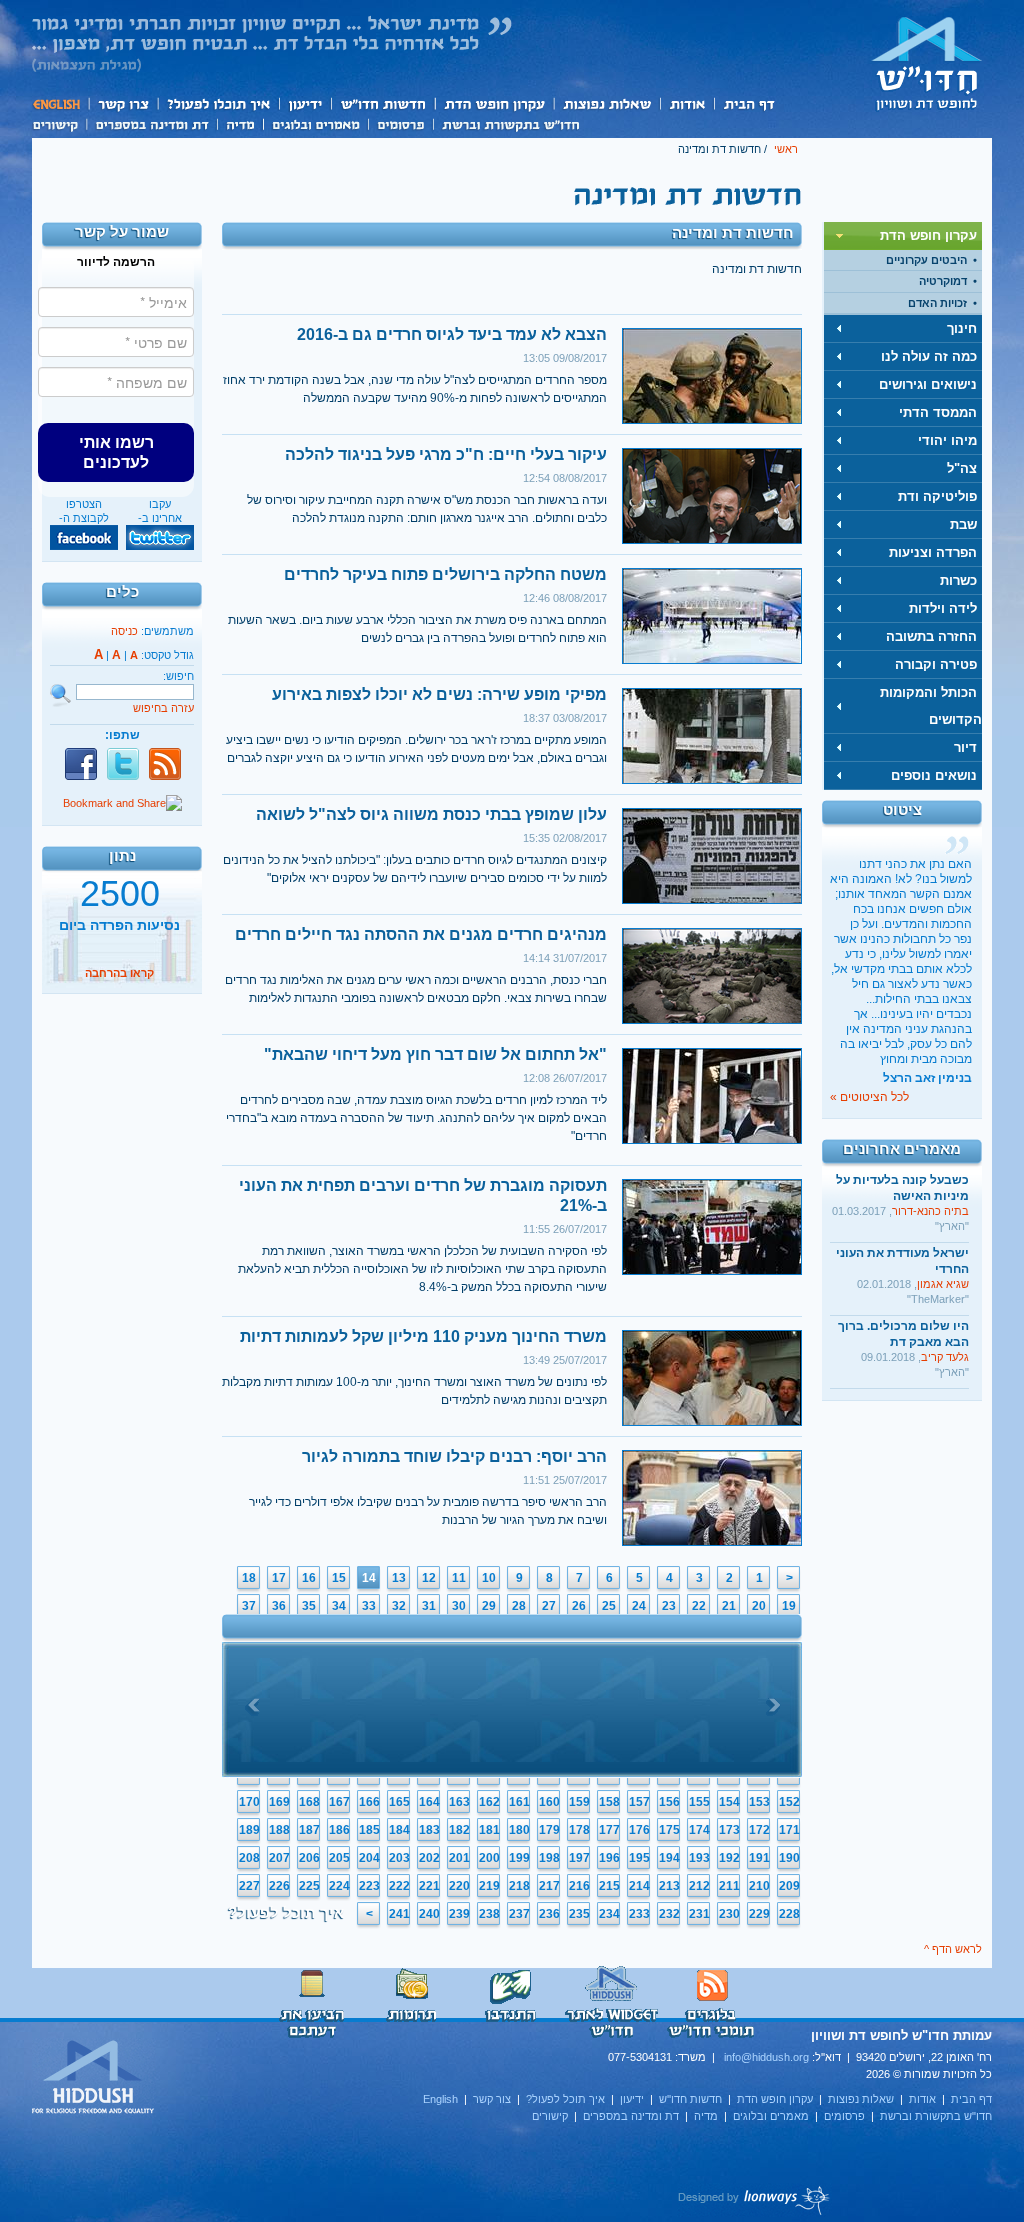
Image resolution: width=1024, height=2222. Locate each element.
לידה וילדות (943, 608)
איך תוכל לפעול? (217, 103)
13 (399, 1578)
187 (309, 1830)
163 (459, 1802)
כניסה (124, 631)
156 (669, 1802)
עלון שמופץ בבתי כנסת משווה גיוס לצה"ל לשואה (431, 814)
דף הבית (748, 103)
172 (759, 1830)
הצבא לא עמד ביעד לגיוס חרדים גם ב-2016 (452, 334)
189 (249, 1830)
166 (369, 1802)
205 (339, 1858)
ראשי (786, 149)
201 (459, 1858)
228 (789, 1914)
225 (309, 1886)
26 (579, 1606)
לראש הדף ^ (953, 1949)
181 (489, 1830)
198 (549, 1858)
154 (729, 1802)
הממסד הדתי (938, 412)
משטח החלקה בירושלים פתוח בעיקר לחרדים (445, 574)
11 (459, 1578)
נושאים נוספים (934, 775)
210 (759, 1886)
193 (699, 1858)
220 (459, 1886)
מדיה (240, 123)
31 (429, 1606)
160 (549, 1802)
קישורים (59, 123)
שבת (963, 524)
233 (639, 1914)
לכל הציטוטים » (869, 1097)
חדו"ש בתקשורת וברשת (510, 123)
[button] (116, 452)
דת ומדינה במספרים (151, 123)
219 (489, 1886)
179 (549, 1830)
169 (279, 1802)
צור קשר (122, 103)
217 (549, 1886)
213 (669, 1886)
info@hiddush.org (766, 2057)
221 (429, 1886)
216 (579, 1886)
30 (459, 1606)
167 (339, 1802)
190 (789, 1858)
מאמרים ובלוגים (315, 123)
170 (249, 1802)
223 (369, 1886)
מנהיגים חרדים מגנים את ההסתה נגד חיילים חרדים (421, 934)
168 (309, 1802)
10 (489, 1578)
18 (249, 1578)
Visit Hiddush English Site (94, 2078)
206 (309, 1858)
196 (609, 1858)
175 (669, 1830)
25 (609, 1606)
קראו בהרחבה (119, 973)
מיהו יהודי (947, 440)
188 (279, 1830)
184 (399, 1830)
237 (519, 1914)
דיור (965, 747)
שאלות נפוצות (606, 103)
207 (279, 1858)
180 (519, 1830)
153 (759, 1802)
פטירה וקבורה (936, 664)
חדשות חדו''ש (382, 103)
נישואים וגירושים (928, 384)
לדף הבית (927, 63)
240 (429, 1914)
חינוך (962, 328)
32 (399, 1606)
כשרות (958, 580)
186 (339, 1830)
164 (429, 1802)
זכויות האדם (937, 303)
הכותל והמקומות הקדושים (931, 706)
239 (459, 1914)
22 (699, 1606)
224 (339, 1886)
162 (489, 1802)
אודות (687, 103)
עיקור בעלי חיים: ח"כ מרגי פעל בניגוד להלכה (446, 454)
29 (489, 1606)
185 (369, 1830)
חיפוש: (178, 676)
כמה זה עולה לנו (929, 356)
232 (669, 1914)
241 (399, 1914)
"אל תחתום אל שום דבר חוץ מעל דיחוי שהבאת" (435, 1054)
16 (309, 1578)
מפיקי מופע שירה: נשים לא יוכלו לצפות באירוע (439, 694)
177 (609, 1830)
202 (429, 1858)
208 (249, 1858)
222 (399, 1886)
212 (699, 1886)
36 (279, 1606)
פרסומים (400, 123)
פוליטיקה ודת (937, 496)
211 (729, 1886)
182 (459, 1830)
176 (639, 1830)
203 (399, 1858)
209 (789, 1886)
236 (549, 1914)
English (60, 103)
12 (429, 1578)
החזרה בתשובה (931, 636)
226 (279, 1886)
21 (729, 1606)
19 (789, 1606)
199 (519, 1858)
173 (729, 1830)
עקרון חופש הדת (493, 103)
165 (399, 1802)
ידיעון (304, 103)
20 (759, 1606)
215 (609, 1886)
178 (579, 1830)
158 (609, 1802)
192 (729, 1858)
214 (639, 1886)
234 (609, 1914)
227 (249, 1886)
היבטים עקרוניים (926, 260)
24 (639, 1606)
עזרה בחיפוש (163, 708)
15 (339, 1578)
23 (669, 1606)
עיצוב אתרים (754, 2200)
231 (699, 1914)
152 (789, 1802)
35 (309, 1606)
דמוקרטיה (943, 281)
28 (519, 1606)
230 (729, 1914)
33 (369, 1606)
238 (489, 1914)
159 (579, 1802)
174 (699, 1830)
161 (519, 1802)
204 (369, 1858)
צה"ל (962, 468)
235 (579, 1914)
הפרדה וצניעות (933, 552)
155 (699, 1802)
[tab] (903, 236)
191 (759, 1858)
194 (669, 1858)
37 (249, 1606)
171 (789, 1830)
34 (339, 1606)
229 (759, 1914)
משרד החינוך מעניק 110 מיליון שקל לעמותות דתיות (423, 1336)
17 (279, 1578)
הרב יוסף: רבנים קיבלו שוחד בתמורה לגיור (454, 1456)
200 (489, 1858)
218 (519, 1886)
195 (639, 1858)
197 (579, 1858)
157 (639, 1802)
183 (429, 1830)
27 (549, 1606)
